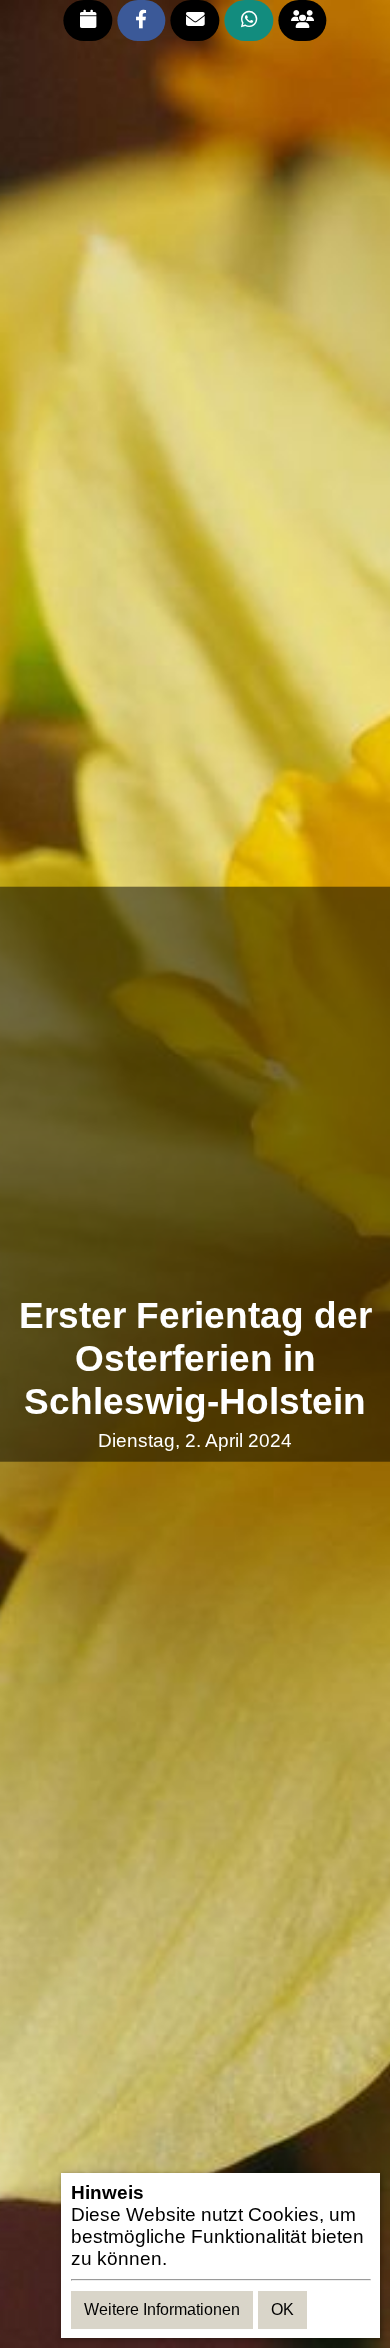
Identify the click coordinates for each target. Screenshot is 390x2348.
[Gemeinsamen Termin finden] (302, 20)
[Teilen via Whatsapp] (248, 20)
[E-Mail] (195, 20)
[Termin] (87, 20)
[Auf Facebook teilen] (141, 20)
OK (282, 2309)
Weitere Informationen (162, 2309)
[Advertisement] (195, 1091)
